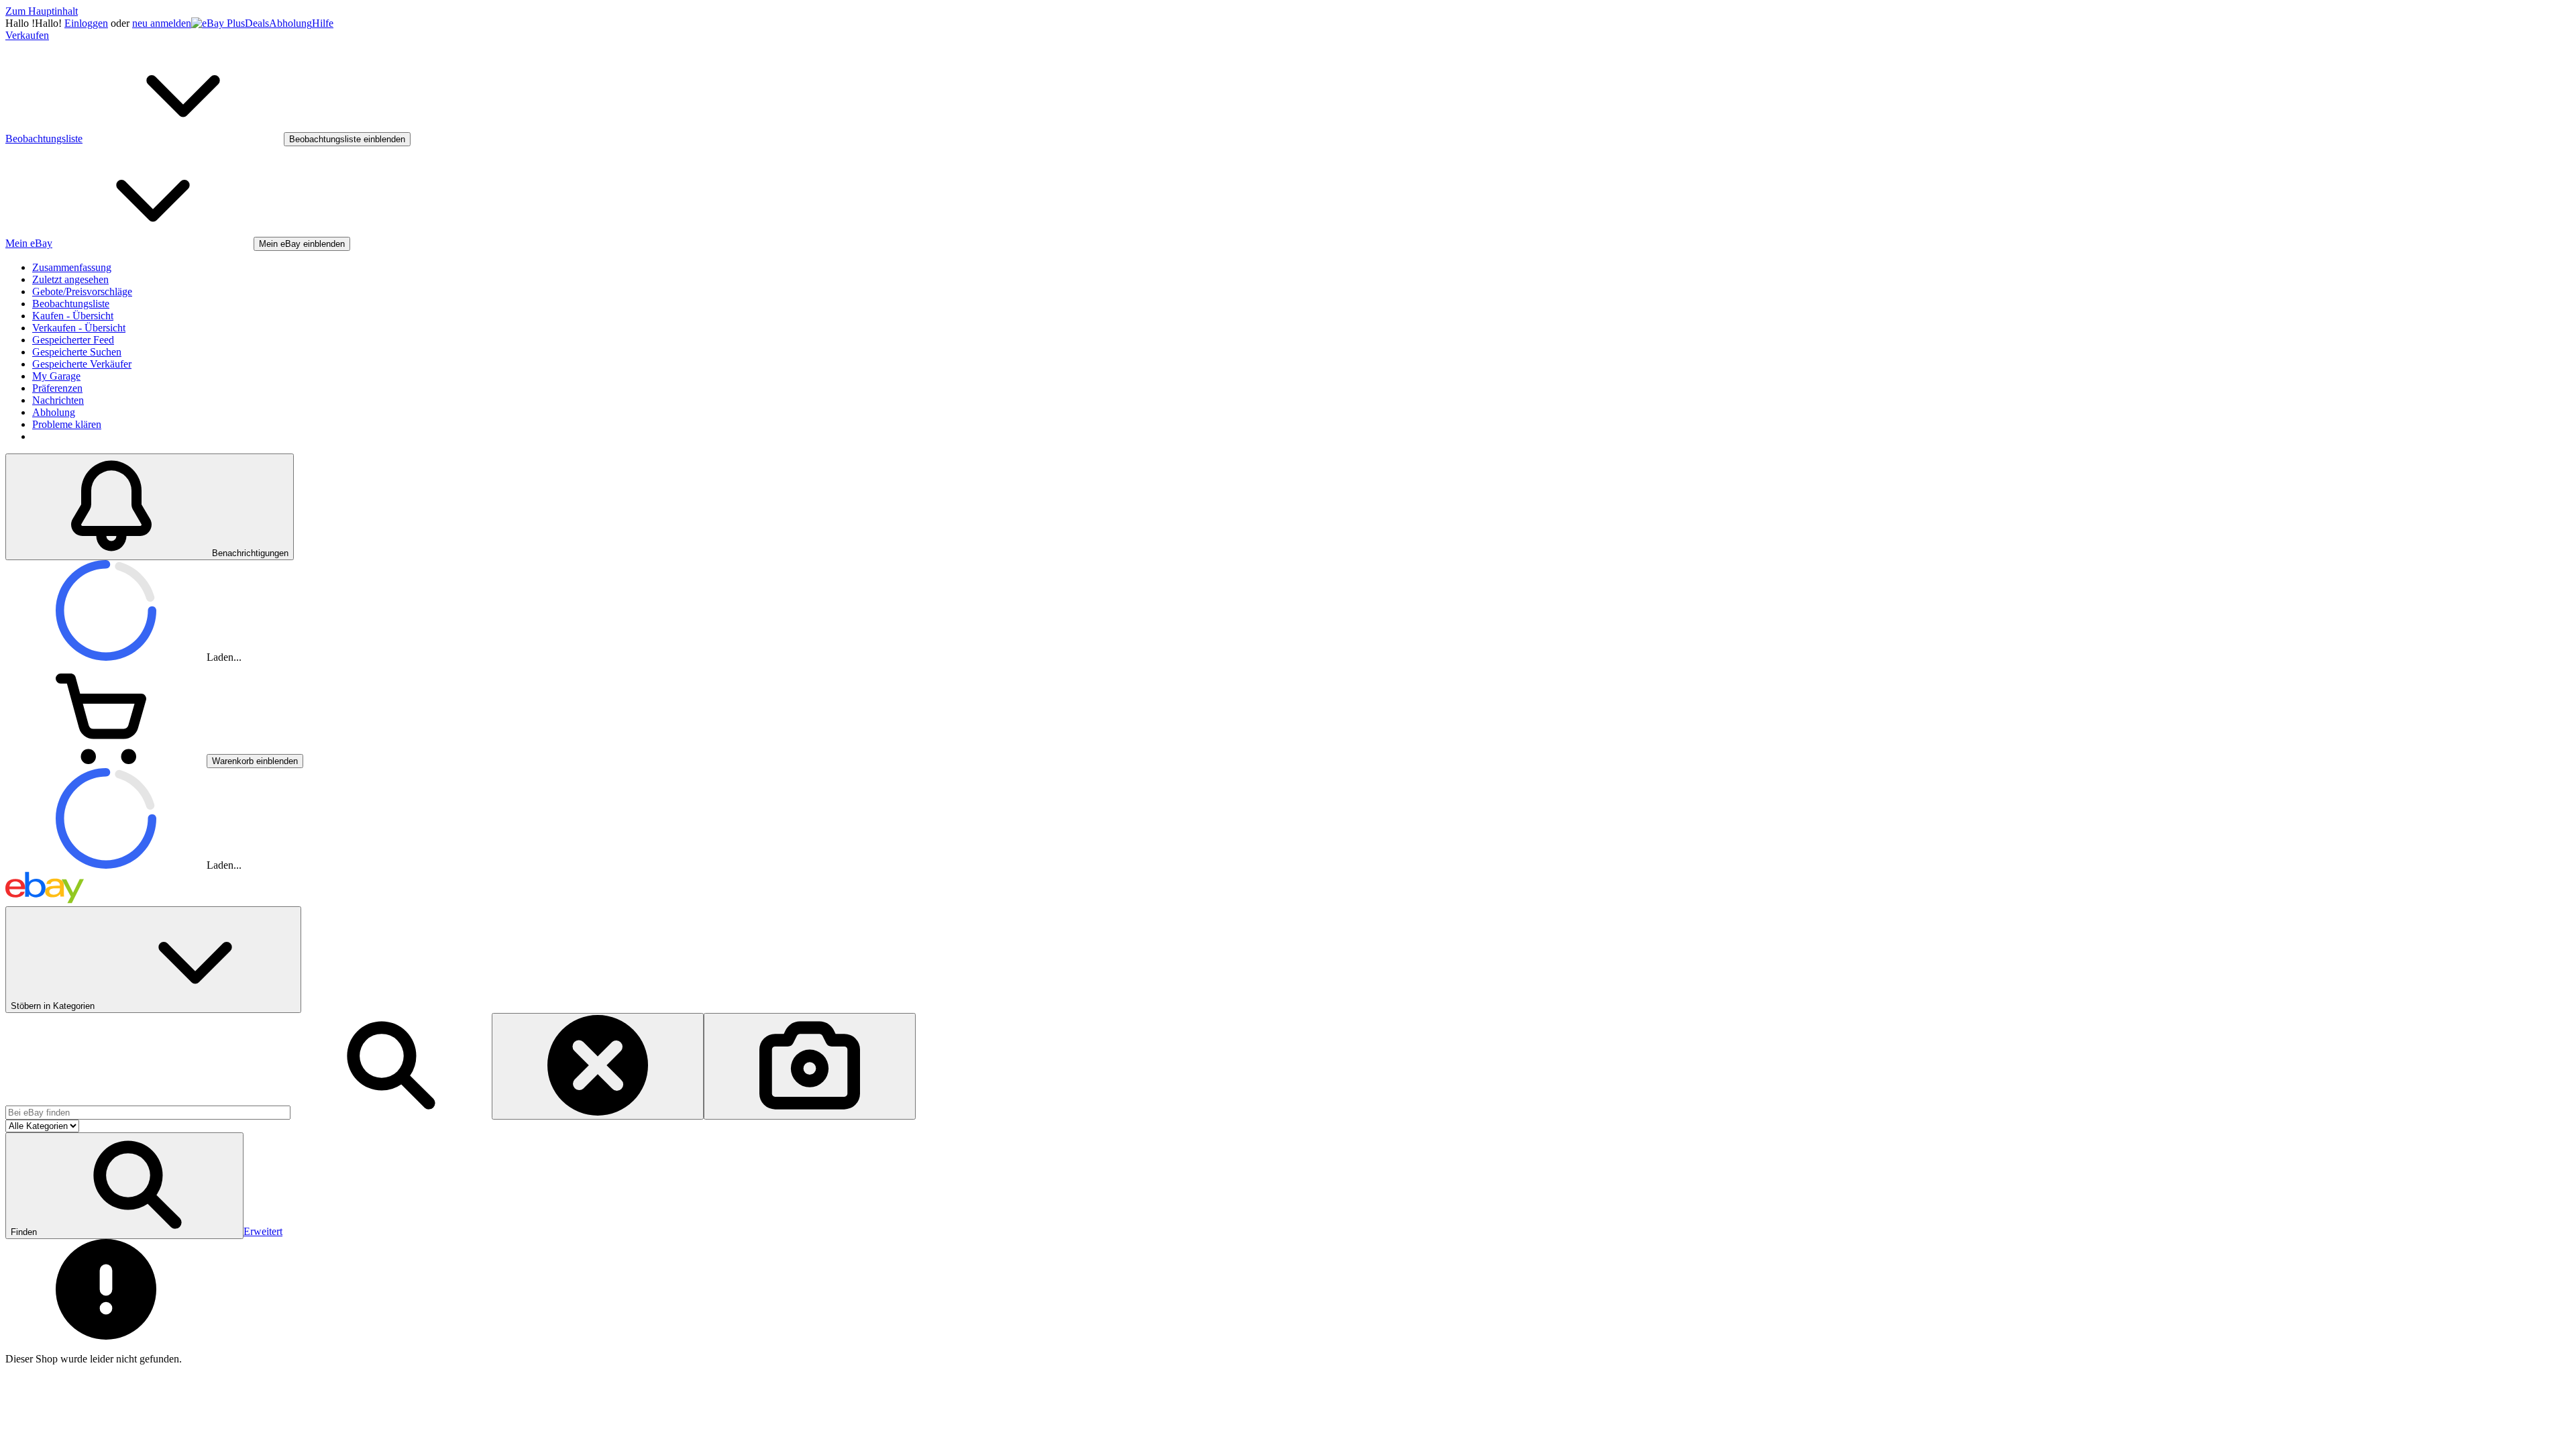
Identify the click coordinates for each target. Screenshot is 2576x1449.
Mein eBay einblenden (302, 244)
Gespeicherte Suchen (77, 352)
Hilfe (323, 23)
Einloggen (86, 23)
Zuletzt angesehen (70, 279)
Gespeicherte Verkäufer (82, 364)
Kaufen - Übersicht (73, 316)
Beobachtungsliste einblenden (347, 139)
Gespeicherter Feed (73, 340)
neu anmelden (162, 23)
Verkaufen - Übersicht (79, 328)
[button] (124, 1186)
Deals (257, 23)
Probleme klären (67, 424)
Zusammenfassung (72, 267)
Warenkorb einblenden (255, 761)
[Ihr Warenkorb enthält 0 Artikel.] (106, 760)
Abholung (290, 23)
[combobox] (148, 1113)
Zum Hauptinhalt (42, 11)
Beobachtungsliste (71, 304)
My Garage (56, 376)
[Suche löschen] (598, 1066)
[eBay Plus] (218, 23)
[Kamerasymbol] (810, 1066)
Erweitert (263, 1231)
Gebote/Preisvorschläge (82, 291)
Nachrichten (58, 400)
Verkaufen (27, 35)
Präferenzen (57, 388)
